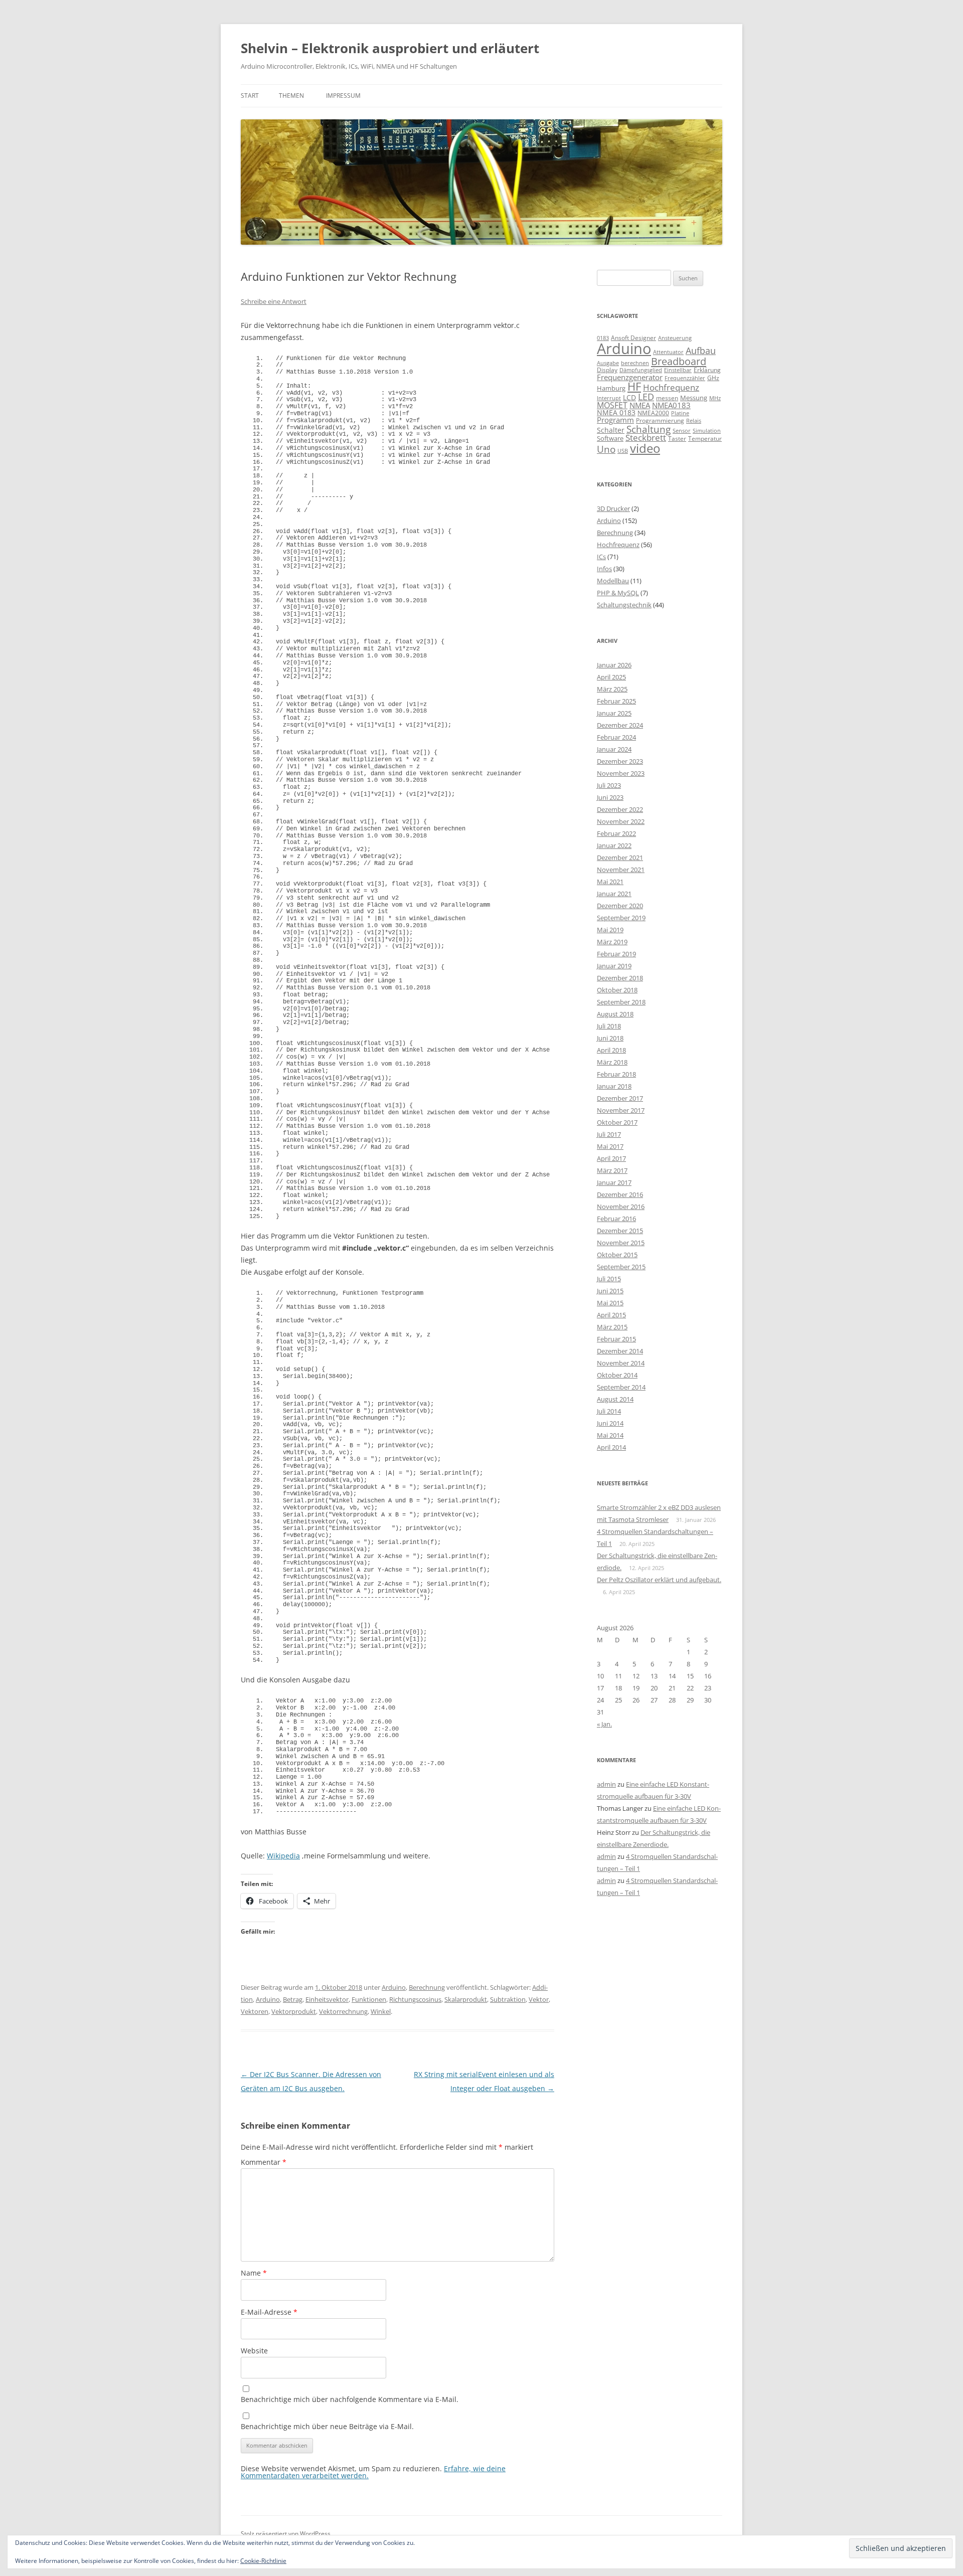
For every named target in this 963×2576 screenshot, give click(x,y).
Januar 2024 (614, 749)
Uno (606, 449)
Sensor (682, 431)
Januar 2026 (614, 665)
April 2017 (611, 1158)
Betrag (293, 1999)
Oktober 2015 (617, 1255)
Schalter (611, 430)
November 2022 (621, 821)
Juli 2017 (609, 1134)
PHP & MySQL (618, 593)
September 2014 (621, 1387)
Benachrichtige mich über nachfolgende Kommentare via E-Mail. (350, 2399)
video (645, 448)
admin (606, 1784)
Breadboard (679, 361)
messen (667, 398)
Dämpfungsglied (641, 370)
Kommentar (264, 2162)
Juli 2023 (609, 785)
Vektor (539, 1999)
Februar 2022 (616, 833)
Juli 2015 (609, 1279)
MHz (715, 398)
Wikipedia (283, 1856)
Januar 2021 (614, 894)
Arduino (394, 1987)
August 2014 (615, 1399)
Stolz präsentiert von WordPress (286, 2534)
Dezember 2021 (620, 857)
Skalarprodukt (466, 1999)
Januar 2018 (614, 1086)
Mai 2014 (610, 1435)
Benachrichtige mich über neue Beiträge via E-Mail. (327, 2426)
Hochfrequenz (671, 387)
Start (250, 96)
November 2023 (621, 773)
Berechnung (427, 1987)
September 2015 (621, 1267)
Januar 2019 (614, 966)
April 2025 (611, 677)
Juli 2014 (609, 1411)
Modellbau (613, 581)
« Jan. (604, 1724)
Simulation (707, 431)
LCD (629, 397)
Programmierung (660, 420)
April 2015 (611, 1315)
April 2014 (611, 1447)
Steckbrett (646, 438)
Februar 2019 (616, 954)
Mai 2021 (610, 882)
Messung (694, 398)
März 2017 (612, 1170)
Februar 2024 (616, 737)
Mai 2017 (610, 1146)
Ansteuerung (675, 338)
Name (254, 2273)
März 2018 (612, 1062)
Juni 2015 (610, 1291)
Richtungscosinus (415, 1999)
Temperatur (705, 439)
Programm (615, 420)
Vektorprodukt (294, 2011)
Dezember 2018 (620, 978)
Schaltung (649, 429)
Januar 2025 (614, 713)
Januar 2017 (614, 1182)
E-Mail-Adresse (269, 2312)
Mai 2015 (610, 1303)
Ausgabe (608, 363)
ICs (601, 557)
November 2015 (621, 1243)
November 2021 (621, 870)
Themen (291, 96)
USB (623, 451)
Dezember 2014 (620, 1351)
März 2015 (612, 1327)
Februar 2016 (616, 1219)
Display (607, 370)
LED (646, 396)
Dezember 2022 (620, 809)
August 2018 (615, 1014)
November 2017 (621, 1110)
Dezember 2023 (620, 761)
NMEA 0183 (616, 412)
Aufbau (701, 351)
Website (254, 2351)
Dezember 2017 (620, 1098)
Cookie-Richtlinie (263, 2561)
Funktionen (369, 1999)
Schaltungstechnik (624, 605)
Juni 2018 (610, 1038)
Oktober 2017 (617, 1122)
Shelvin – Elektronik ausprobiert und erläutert (390, 48)
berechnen (635, 363)
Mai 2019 (610, 930)
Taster (677, 439)
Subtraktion (508, 1999)
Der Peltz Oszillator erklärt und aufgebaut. (659, 1580)
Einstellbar (678, 370)
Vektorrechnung (343, 2011)
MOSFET (612, 405)
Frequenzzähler (685, 378)
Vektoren (255, 2011)
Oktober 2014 (617, 1375)
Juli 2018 (609, 1026)
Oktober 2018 (617, 990)
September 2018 (621, 1002)
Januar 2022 (614, 845)
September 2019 (621, 918)
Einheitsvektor (327, 1999)
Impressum (343, 96)
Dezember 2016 (620, 1194)
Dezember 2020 (620, 906)
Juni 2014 (610, 1423)
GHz (713, 378)
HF (634, 386)
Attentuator (668, 352)
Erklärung (707, 370)
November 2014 (621, 1363)
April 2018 (611, 1050)
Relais (694, 420)
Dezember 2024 (620, 725)
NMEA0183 (671, 405)
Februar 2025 (616, 701)
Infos (604, 569)
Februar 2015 (616, 1339)
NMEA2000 (653, 413)
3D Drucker (613, 508)
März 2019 (612, 942)
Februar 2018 (616, 1074)
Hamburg (611, 388)
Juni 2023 (610, 797)
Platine (680, 413)
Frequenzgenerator (630, 377)
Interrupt (609, 398)
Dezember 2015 (620, 1231)
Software (610, 438)
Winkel (381, 2011)
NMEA (640, 405)
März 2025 (612, 689)
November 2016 (621, 1207)
